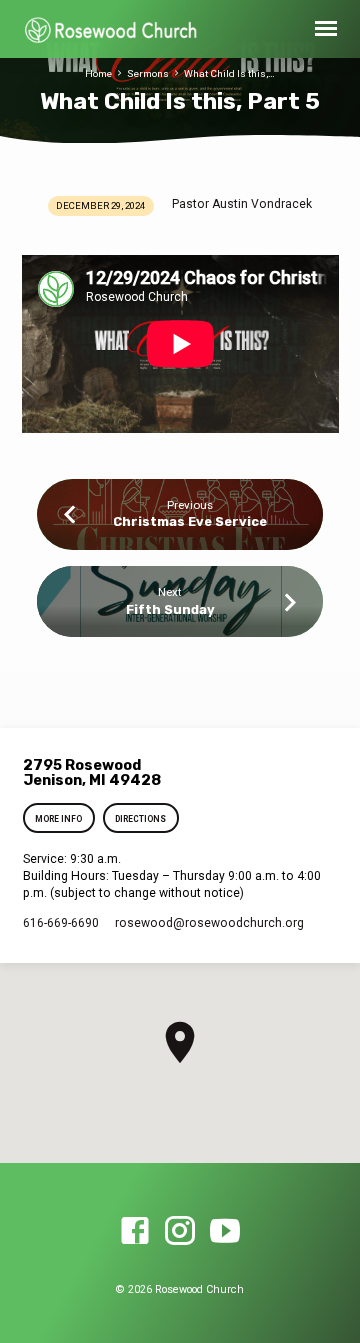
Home (98, 73)
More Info (59, 819)
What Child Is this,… (229, 73)
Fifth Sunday (170, 609)
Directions (140, 819)
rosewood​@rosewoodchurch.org (209, 923)
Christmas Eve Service (190, 521)
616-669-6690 (61, 923)
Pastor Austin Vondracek (242, 204)
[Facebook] (135, 1232)
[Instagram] (180, 1232)
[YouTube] (225, 1232)
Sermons (148, 73)
